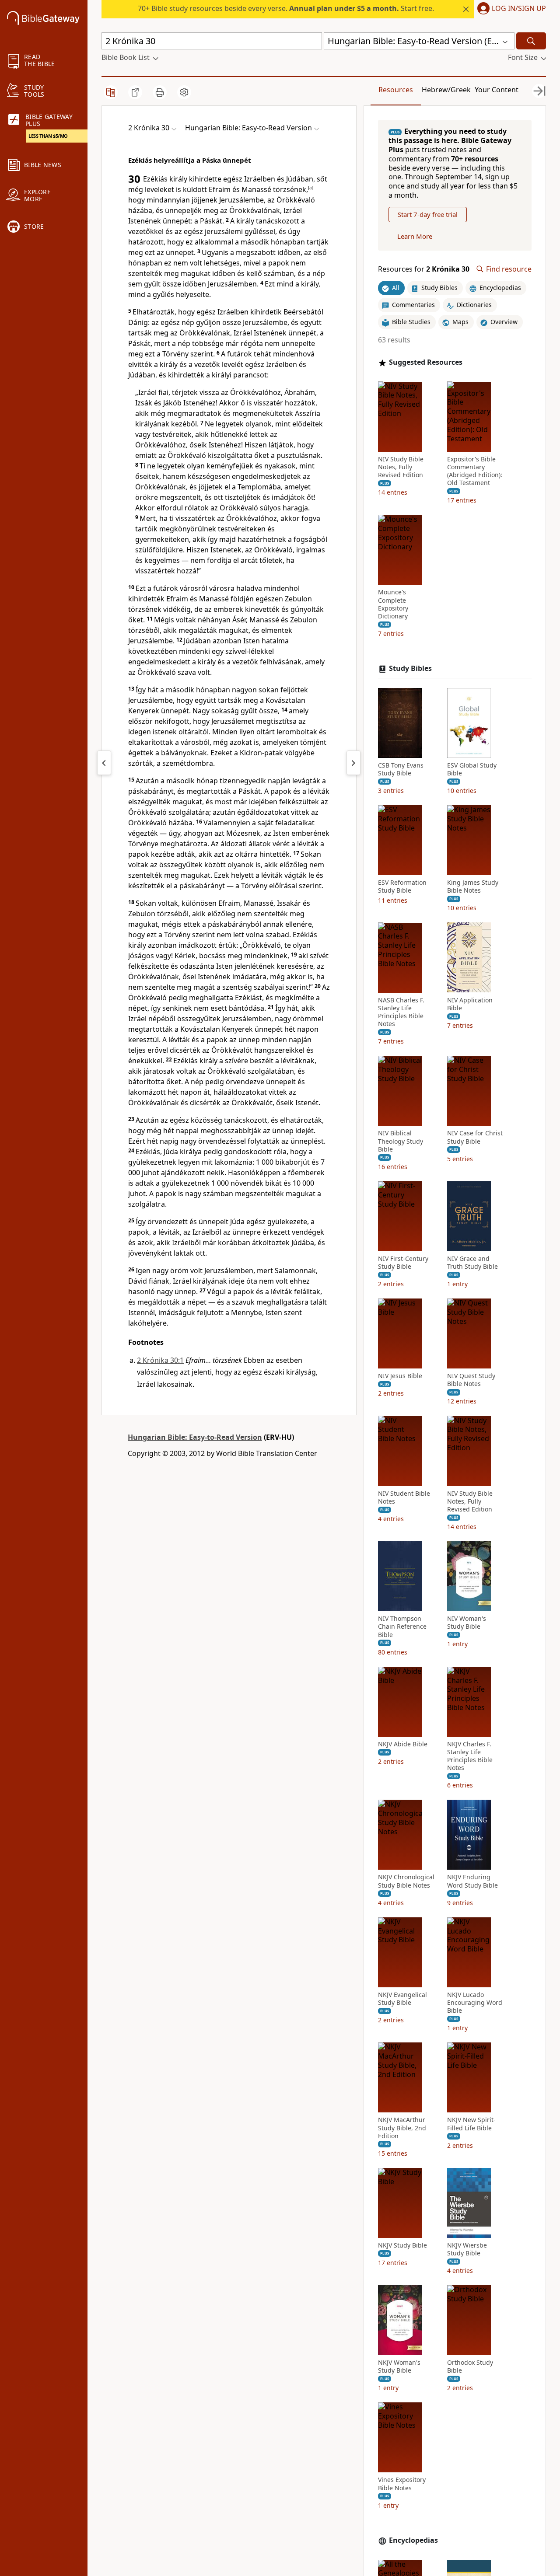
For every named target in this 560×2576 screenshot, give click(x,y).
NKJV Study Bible (402, 2245)
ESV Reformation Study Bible (402, 887)
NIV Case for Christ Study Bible (475, 1137)
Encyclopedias (413, 2540)
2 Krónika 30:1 (160, 1360)
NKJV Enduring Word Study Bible (472, 1881)
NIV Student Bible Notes (404, 1497)
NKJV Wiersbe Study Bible (467, 2249)
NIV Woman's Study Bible (467, 1623)
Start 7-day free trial (428, 214)
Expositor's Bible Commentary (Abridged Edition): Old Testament (475, 471)
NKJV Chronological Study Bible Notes (406, 1881)
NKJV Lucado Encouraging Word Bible (475, 2003)
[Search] (531, 41)
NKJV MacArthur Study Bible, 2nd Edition (402, 2128)
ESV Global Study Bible (472, 769)
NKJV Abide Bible (403, 1744)
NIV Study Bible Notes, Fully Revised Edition (401, 467)
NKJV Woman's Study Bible (399, 2367)
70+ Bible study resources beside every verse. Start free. (286, 8)
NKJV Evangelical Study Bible (402, 1999)
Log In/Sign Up (519, 9)
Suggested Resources (426, 362)
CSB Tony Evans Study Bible (401, 769)
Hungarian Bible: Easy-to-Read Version (195, 1437)
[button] (510, 9)
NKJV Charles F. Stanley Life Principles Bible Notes (470, 1756)
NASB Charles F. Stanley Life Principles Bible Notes (401, 1012)
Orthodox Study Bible (470, 2367)
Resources (396, 90)
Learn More (415, 236)
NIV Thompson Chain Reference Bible (402, 1627)
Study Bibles (410, 668)
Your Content (497, 90)
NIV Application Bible (470, 1004)
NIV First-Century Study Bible (403, 1263)
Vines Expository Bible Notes (402, 2484)
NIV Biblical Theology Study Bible (401, 1141)
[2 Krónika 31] (353, 763)
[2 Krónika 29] (104, 763)
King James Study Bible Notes (473, 887)
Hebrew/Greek (446, 90)
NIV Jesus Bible (400, 1376)
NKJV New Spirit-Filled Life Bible (471, 2124)
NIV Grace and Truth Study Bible (472, 1263)
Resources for (424, 269)
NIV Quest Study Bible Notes (471, 1380)
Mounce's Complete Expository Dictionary (393, 604)
